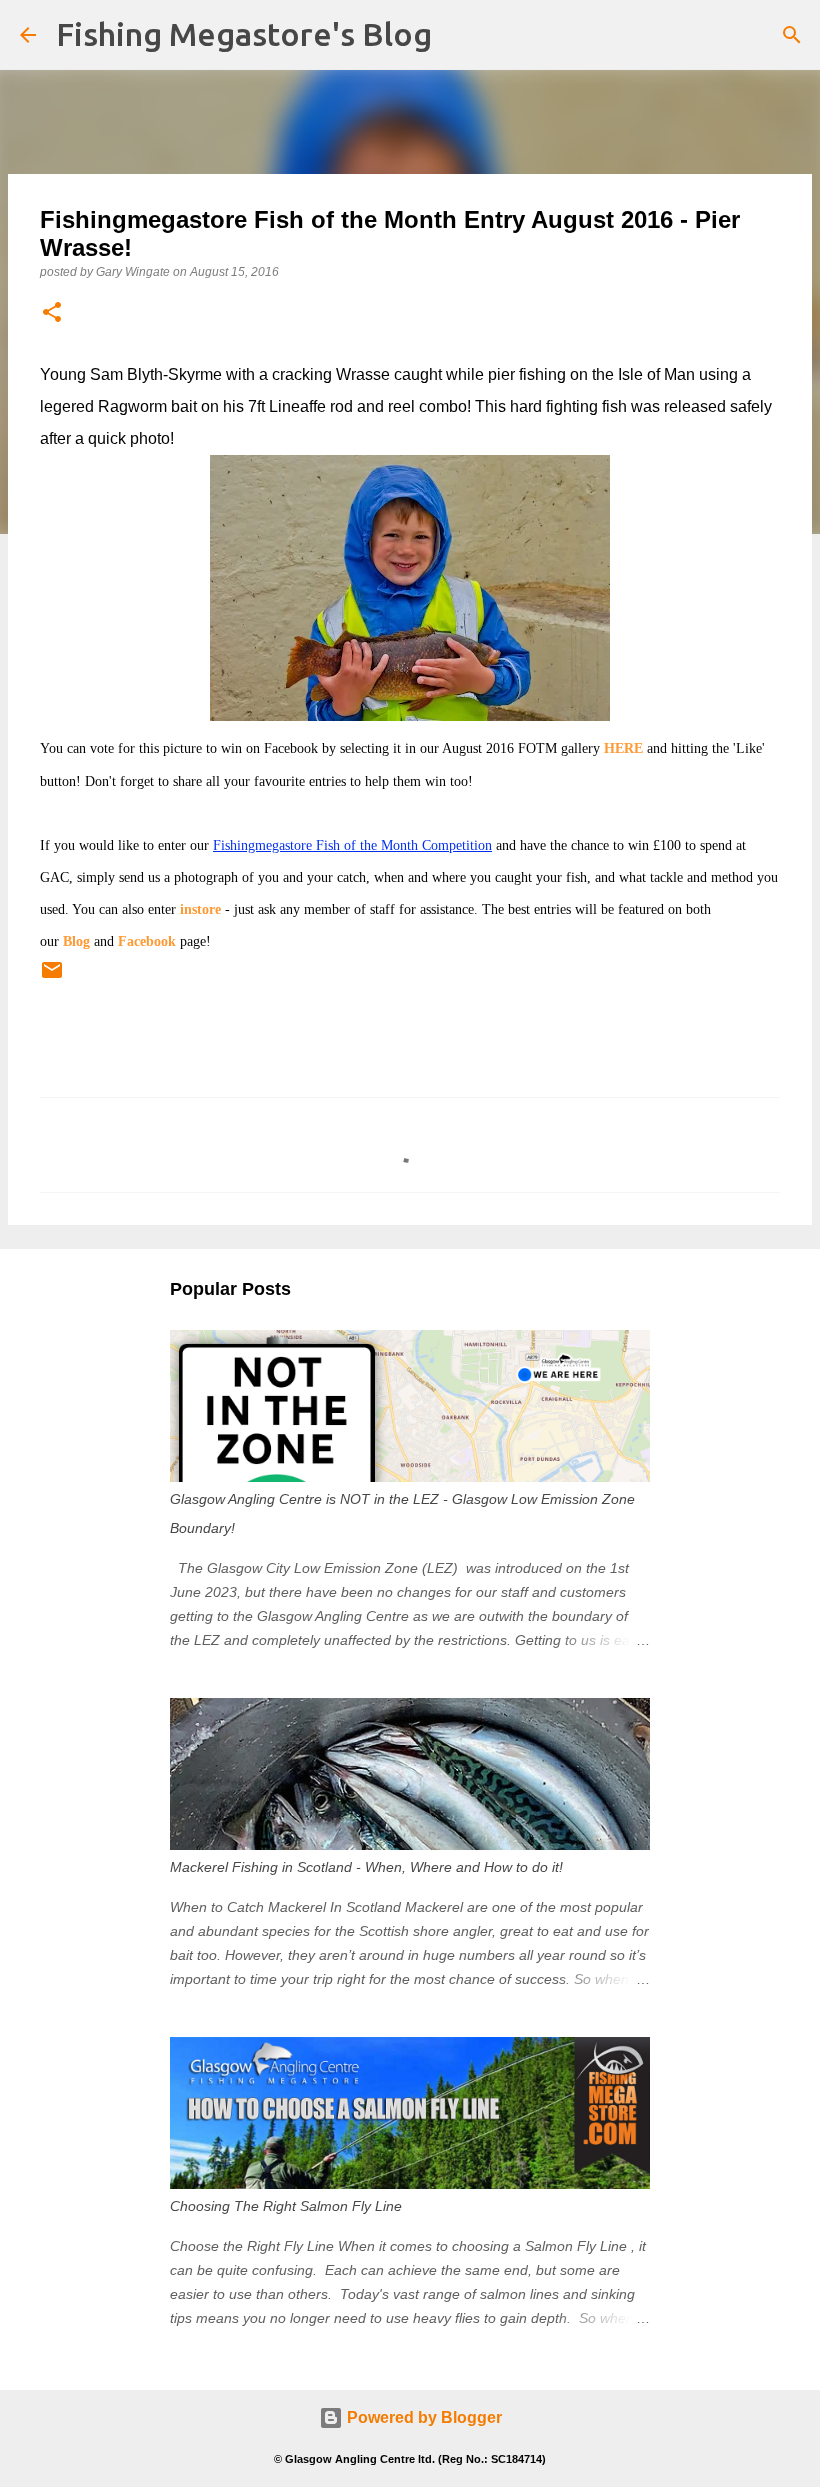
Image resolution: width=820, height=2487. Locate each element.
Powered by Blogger (422, 2417)
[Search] (792, 35)
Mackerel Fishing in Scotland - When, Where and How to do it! (366, 1867)
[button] (52, 313)
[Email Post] (52, 978)
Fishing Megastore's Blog (244, 34)
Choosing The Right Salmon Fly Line (286, 2206)
